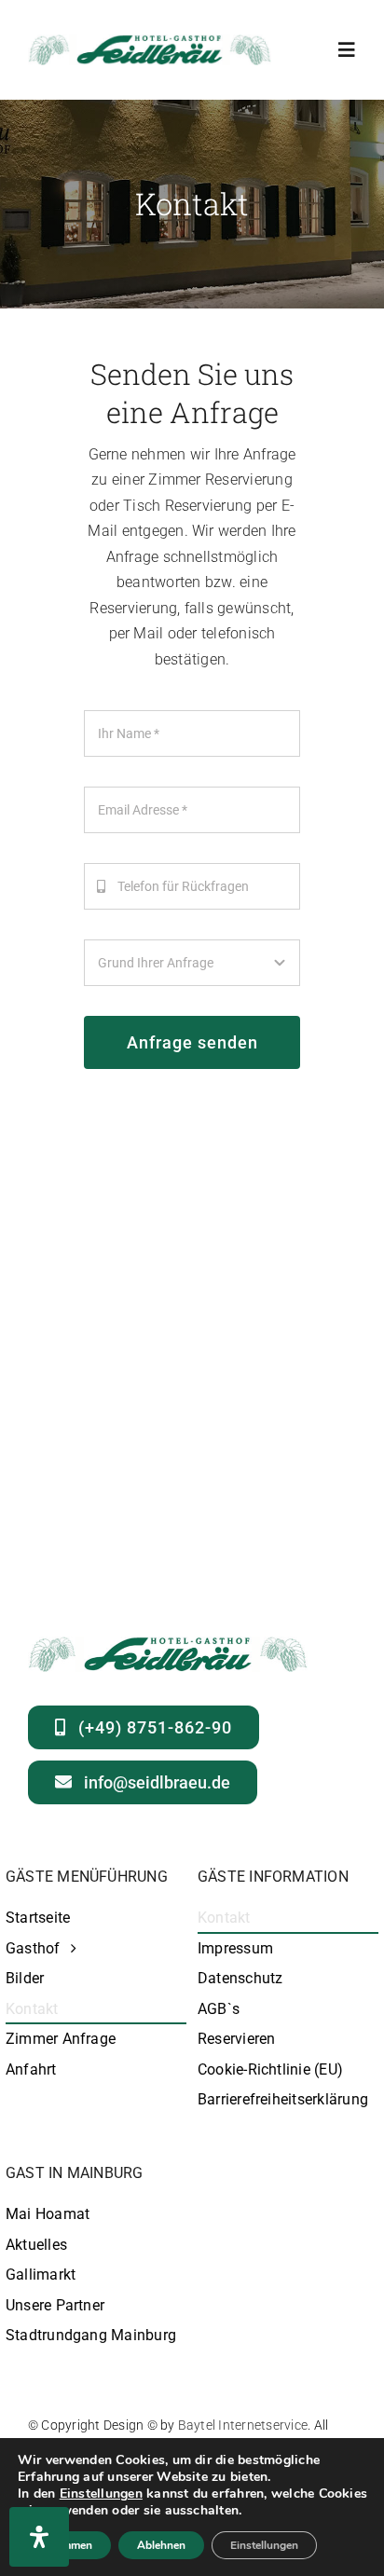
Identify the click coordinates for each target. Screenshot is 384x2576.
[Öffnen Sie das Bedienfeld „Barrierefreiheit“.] (39, 2537)
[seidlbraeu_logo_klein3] (150, 41)
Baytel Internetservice (243, 2425)
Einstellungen (101, 2494)
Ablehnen (161, 2545)
